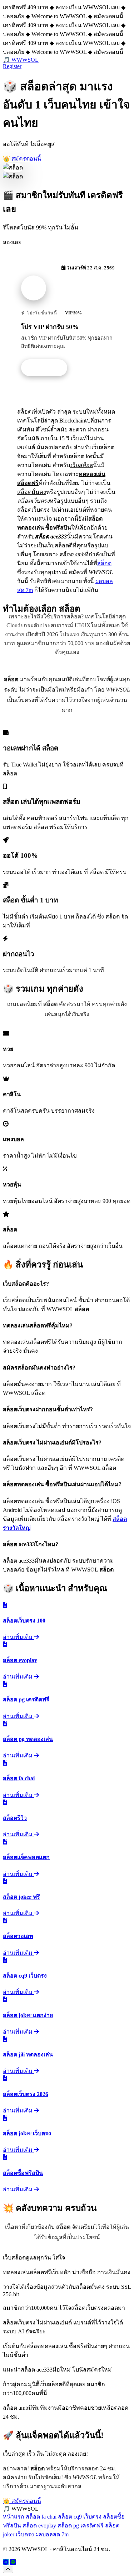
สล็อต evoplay (39, 2526)
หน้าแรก (14, 2517)
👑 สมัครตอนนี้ (22, 159)
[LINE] (13, 2562)
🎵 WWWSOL (21, 60)
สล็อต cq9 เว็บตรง (80, 2517)
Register (12, 66)
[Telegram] (6, 2562)
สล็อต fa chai (41, 2517)
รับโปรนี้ (48, 368)
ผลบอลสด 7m (52, 2534)
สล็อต (104, 563)
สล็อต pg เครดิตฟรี (81, 2526)
